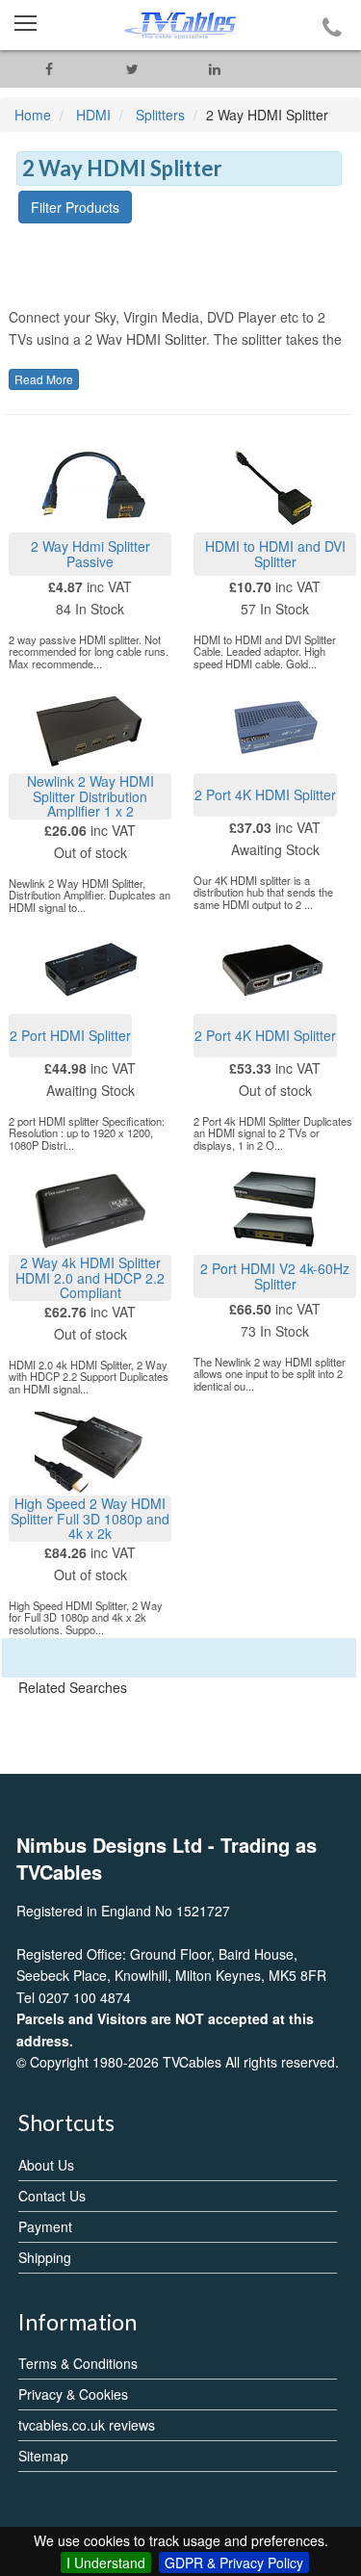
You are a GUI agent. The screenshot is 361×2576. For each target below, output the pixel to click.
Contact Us (52, 2196)
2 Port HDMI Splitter (70, 1035)
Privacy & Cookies (73, 2394)
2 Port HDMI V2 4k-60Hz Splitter (275, 1275)
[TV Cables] (180, 25)
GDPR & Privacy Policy (234, 2563)
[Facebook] (49, 69)
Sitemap (43, 2456)
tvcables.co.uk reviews (87, 2425)
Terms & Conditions (78, 2363)
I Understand (106, 2563)
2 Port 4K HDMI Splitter (265, 794)
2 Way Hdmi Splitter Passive (90, 553)
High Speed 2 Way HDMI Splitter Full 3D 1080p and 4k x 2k (90, 1518)
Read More (44, 379)
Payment (45, 2226)
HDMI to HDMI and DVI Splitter (275, 553)
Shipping (45, 2257)
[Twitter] (132, 69)
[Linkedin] (215, 69)
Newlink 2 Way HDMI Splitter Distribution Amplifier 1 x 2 (90, 796)
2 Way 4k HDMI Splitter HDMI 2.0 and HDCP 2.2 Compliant (90, 1277)
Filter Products (75, 207)
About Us (46, 2165)
